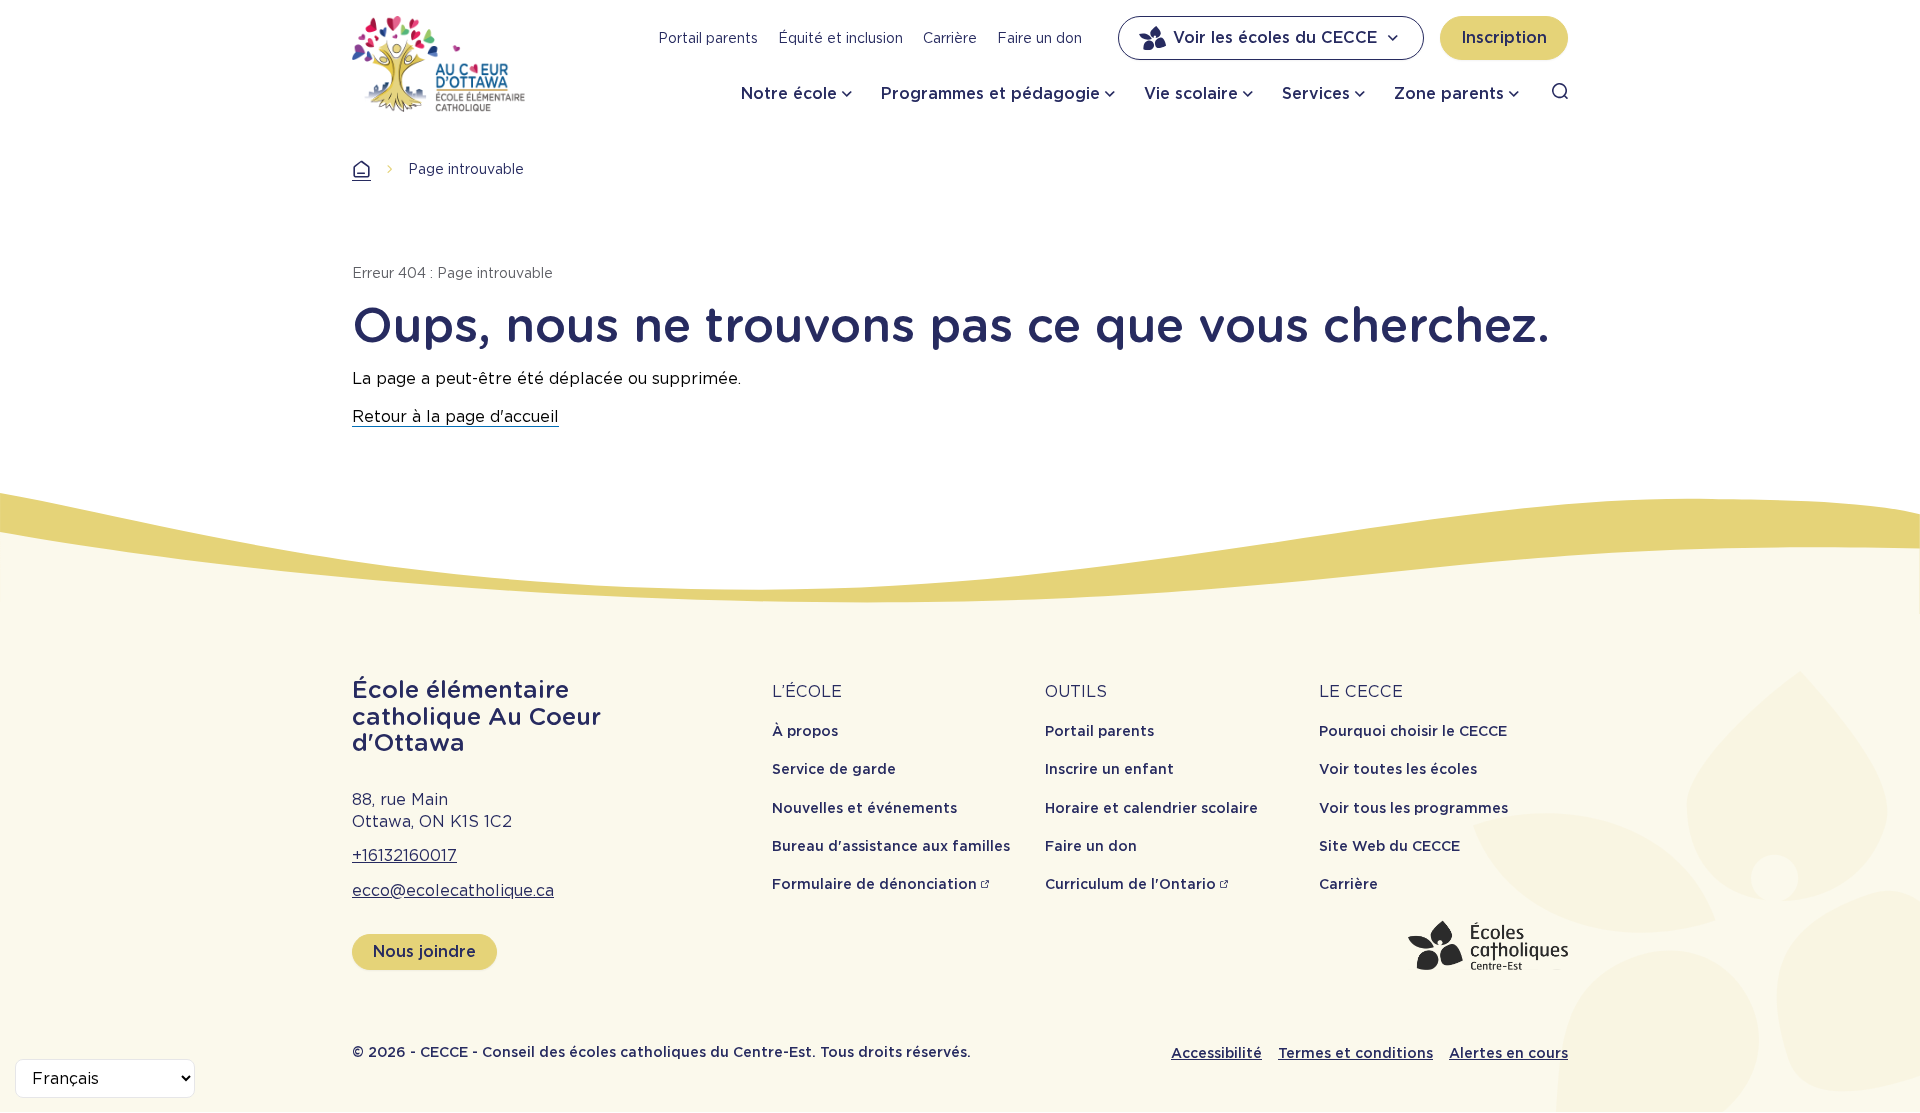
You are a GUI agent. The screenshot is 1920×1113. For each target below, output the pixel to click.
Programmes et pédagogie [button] (990, 93)
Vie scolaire (1191, 93)
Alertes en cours (1508, 1053)
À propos (805, 731)
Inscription (1504, 37)
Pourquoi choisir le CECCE (1413, 731)
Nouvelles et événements (864, 808)
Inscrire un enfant (1109, 769)
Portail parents (708, 38)
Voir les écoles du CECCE (1275, 37)
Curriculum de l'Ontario (1130, 884)
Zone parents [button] (1449, 93)
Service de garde (834, 769)
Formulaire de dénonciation (874, 884)
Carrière (950, 38)
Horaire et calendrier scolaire (1151, 808)
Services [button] (1316, 93)
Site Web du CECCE (1389, 846)
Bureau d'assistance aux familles (891, 846)
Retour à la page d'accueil (455, 416)
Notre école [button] (789, 93)
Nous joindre (424, 951)
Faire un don (1039, 38)
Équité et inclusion (840, 38)
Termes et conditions (1355, 1053)
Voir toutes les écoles (1398, 769)
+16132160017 (404, 855)
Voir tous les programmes (1413, 808)
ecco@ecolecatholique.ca (453, 890)
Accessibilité (1216, 1053)
